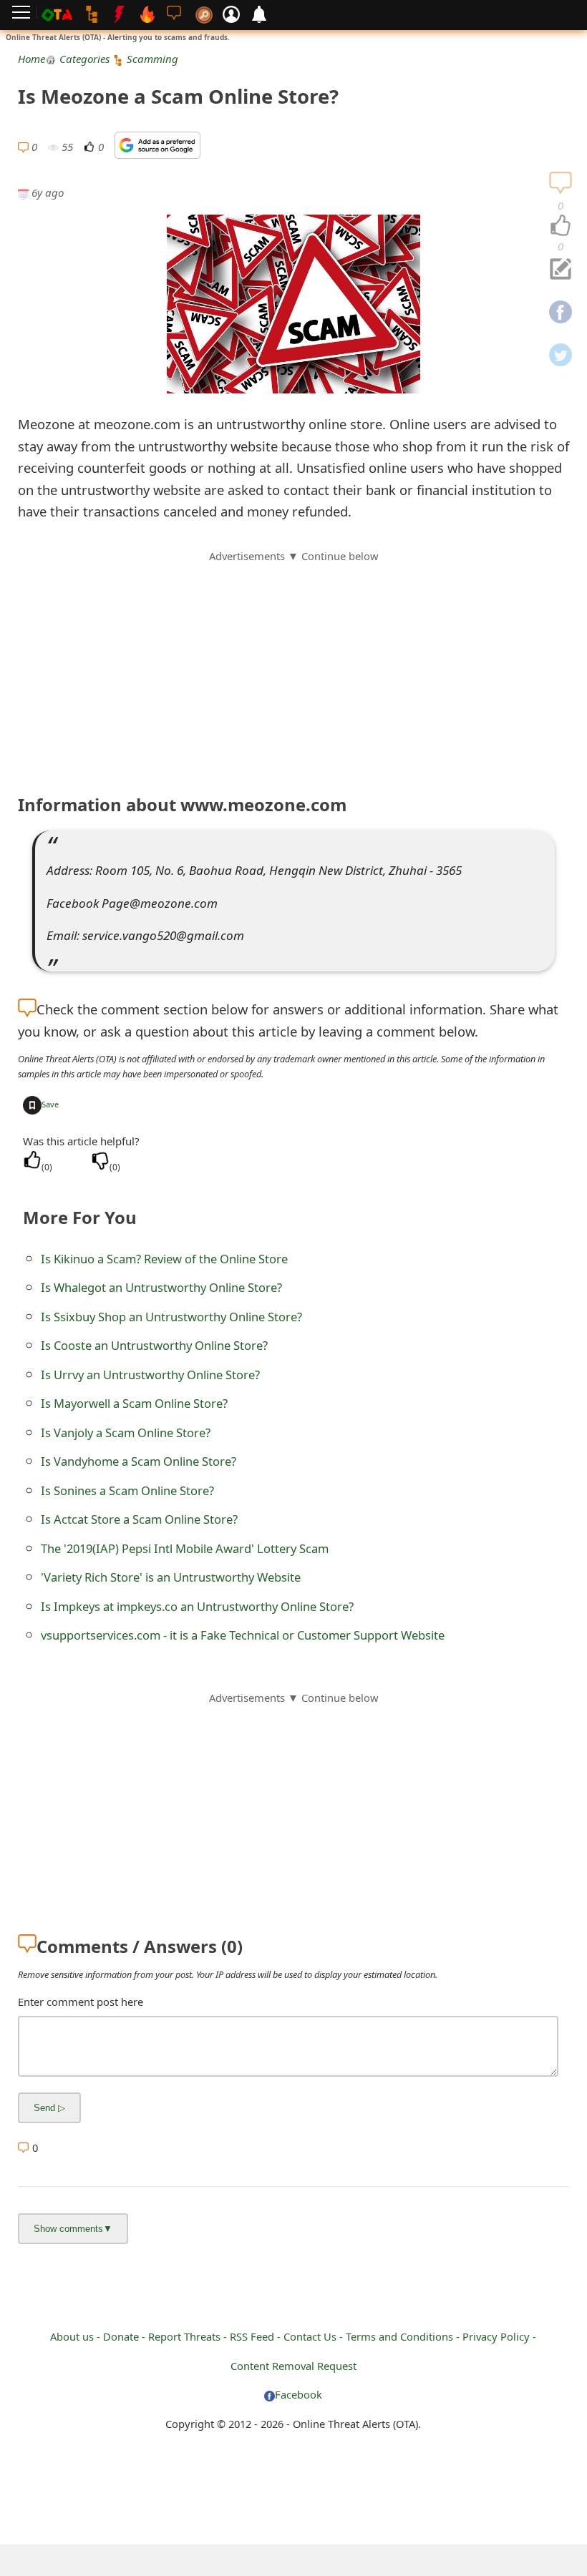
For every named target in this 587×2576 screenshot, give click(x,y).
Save (50, 1104)
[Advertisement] (293, 665)
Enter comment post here (81, 2002)
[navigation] (561, 226)
